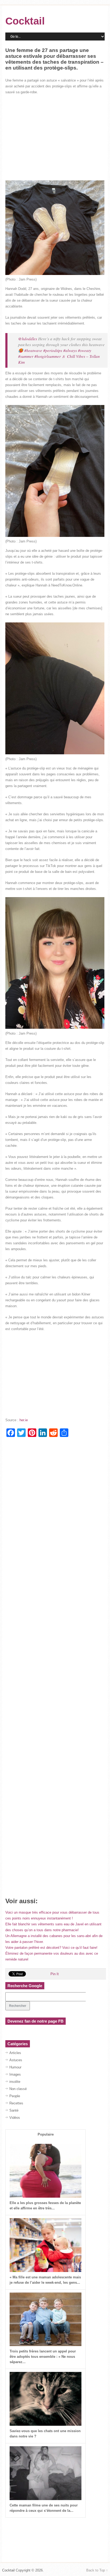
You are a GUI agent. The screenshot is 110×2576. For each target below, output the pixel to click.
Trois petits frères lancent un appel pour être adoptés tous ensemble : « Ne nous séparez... (43, 2357)
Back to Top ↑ (97, 2570)
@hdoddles (28, 339)
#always (70, 350)
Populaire (46, 2134)
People (15, 2096)
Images (15, 2074)
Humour (15, 2067)
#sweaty (85, 350)
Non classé (18, 2089)
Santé (14, 2110)
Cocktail (25, 21)
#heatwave (33, 350)
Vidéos (15, 2118)
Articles (15, 2053)
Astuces (16, 2060)
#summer (26, 356)
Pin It (55, 1974)
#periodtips (53, 350)
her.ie (24, 1420)
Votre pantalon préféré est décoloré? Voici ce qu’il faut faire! (51, 1948)
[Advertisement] (55, 138)
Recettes (16, 2103)
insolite (15, 2082)
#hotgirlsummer (48, 356)
